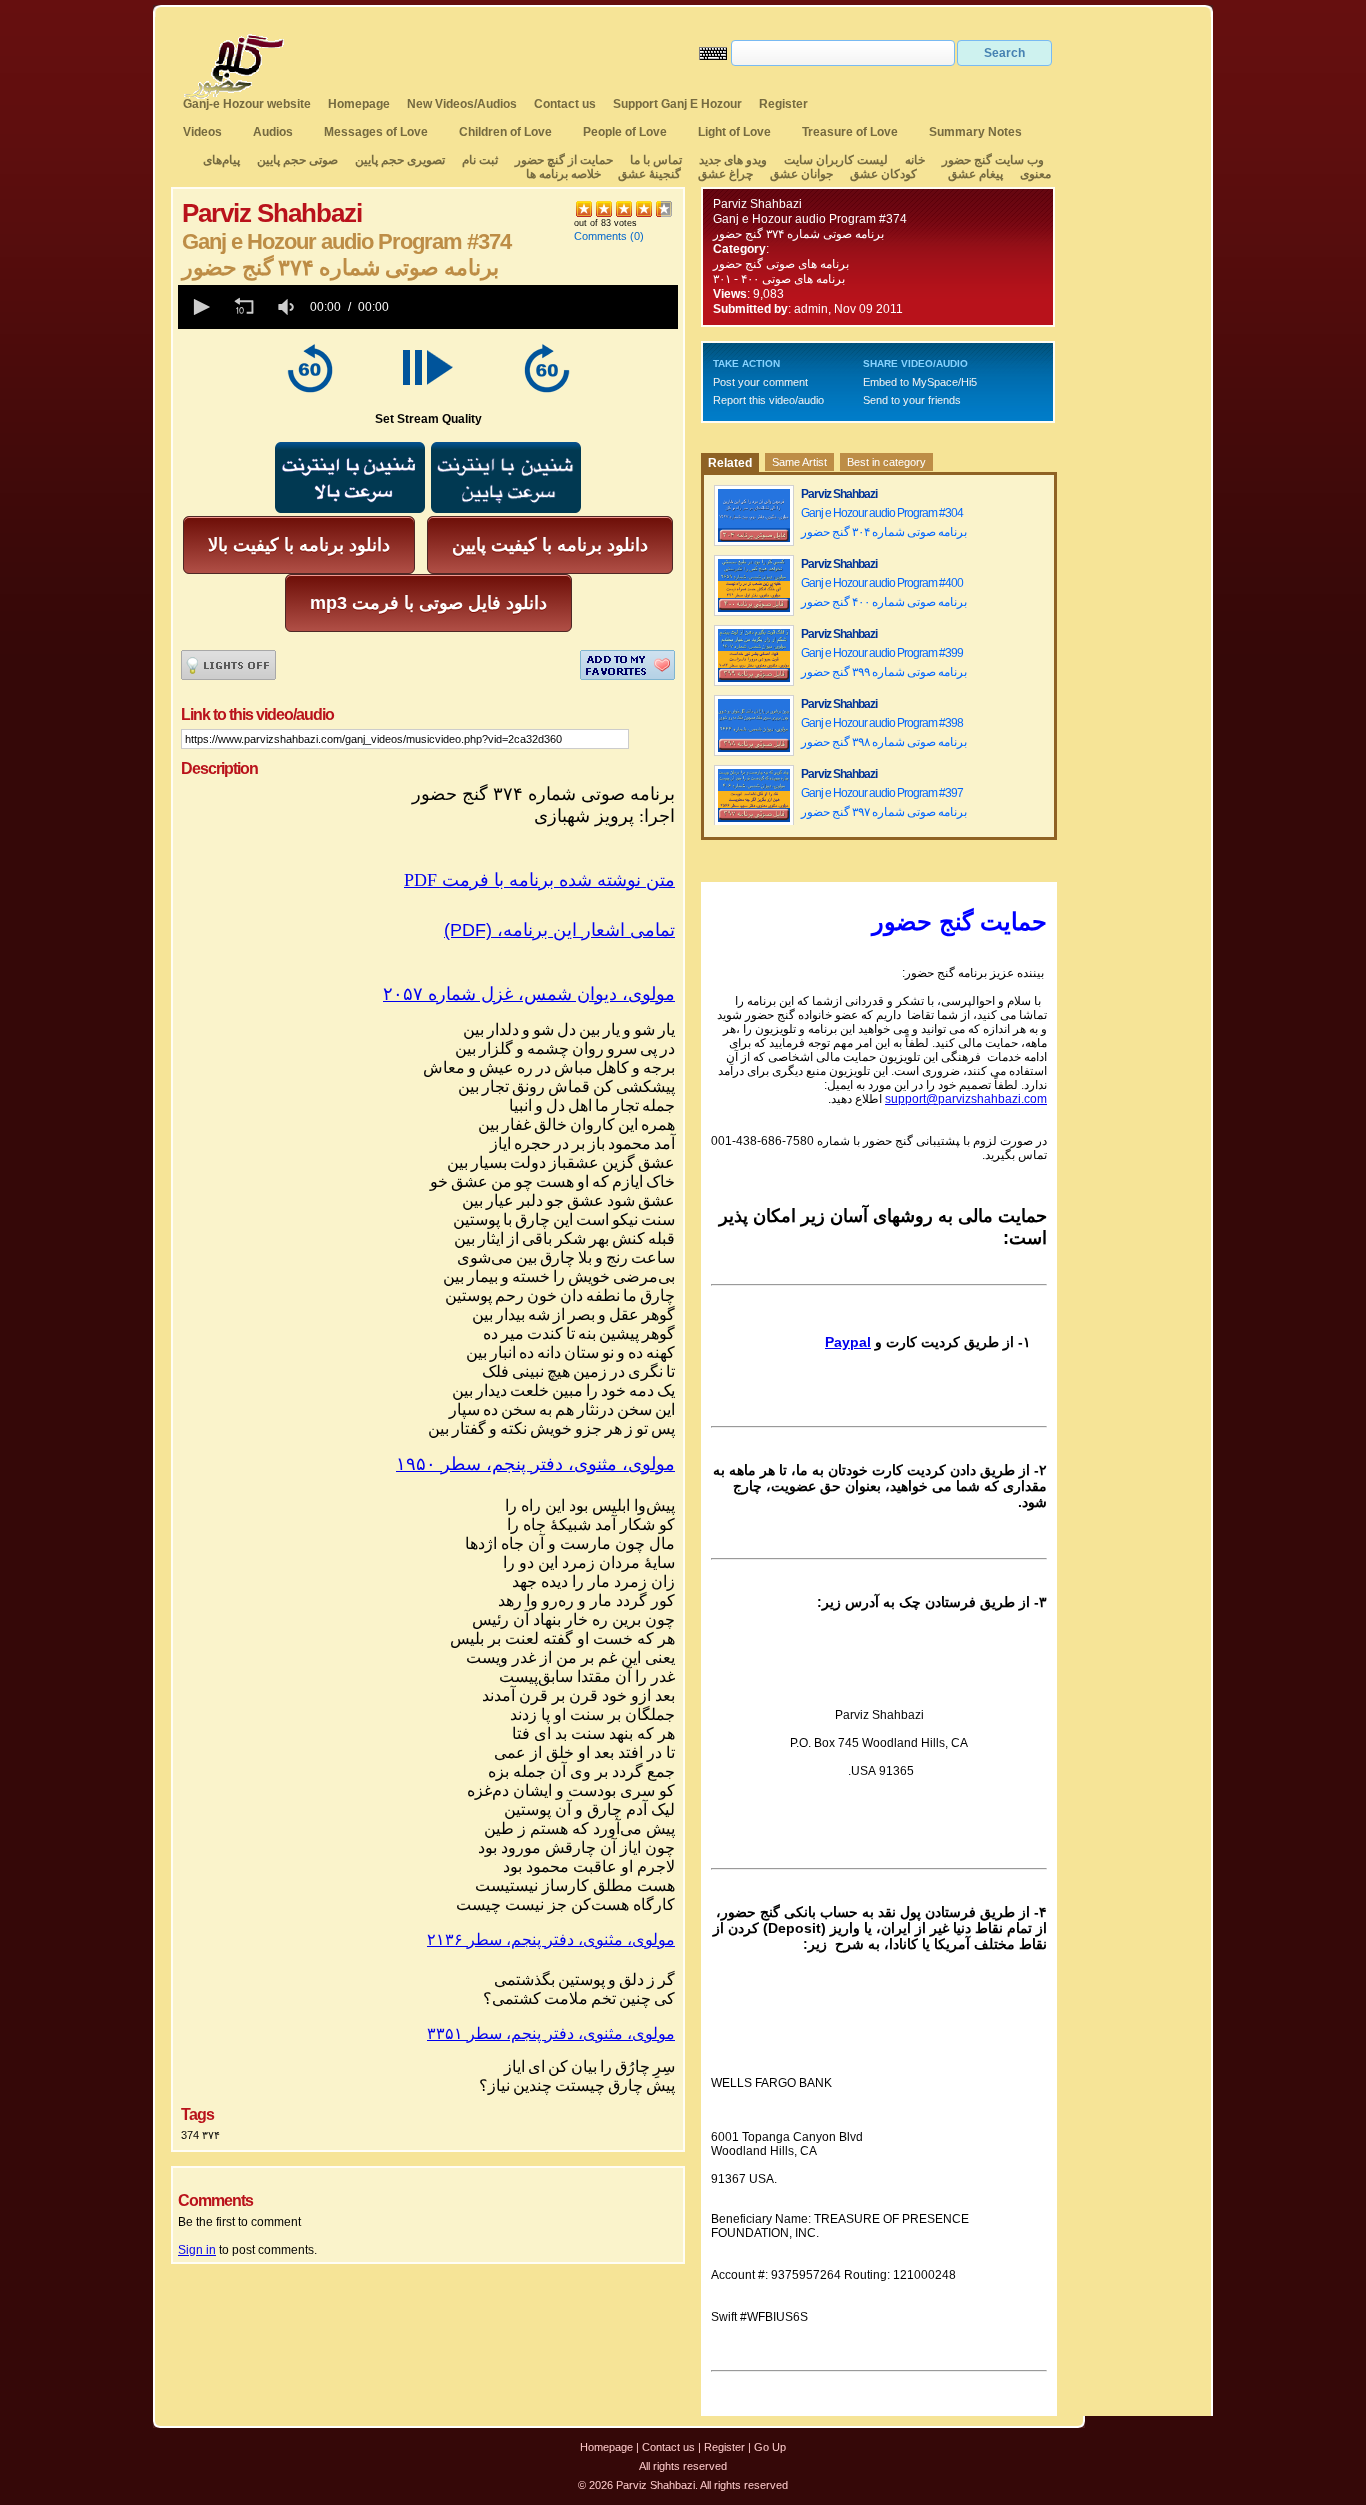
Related (730, 463)
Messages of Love (376, 132)
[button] (200, 307)
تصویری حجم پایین (398, 160)
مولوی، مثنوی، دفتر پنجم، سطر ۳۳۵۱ (551, 2033)
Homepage (359, 104)
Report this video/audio (768, 400)
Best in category (886, 462)
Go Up (770, 2447)
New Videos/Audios (462, 104)
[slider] (537, 307)
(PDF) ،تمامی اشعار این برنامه (559, 930)
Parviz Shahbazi (757, 204)
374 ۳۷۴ (200, 2135)
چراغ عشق (725, 174)
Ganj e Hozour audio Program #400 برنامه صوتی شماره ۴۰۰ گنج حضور (884, 592)
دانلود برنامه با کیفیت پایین (550, 545)
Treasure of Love (850, 132)
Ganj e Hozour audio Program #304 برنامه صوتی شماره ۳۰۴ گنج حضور (884, 522)
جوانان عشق (801, 174)
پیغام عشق (975, 174)
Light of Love (734, 132)
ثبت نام (480, 160)
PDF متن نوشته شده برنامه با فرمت (539, 880)
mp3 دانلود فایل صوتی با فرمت (428, 603)
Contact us (565, 104)
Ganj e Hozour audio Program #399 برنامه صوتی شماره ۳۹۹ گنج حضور (884, 662)
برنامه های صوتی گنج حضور (781, 264)
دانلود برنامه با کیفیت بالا (299, 545)
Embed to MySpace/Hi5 (920, 382)
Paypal (848, 1342)
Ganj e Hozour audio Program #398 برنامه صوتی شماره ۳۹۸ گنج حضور (884, 732)
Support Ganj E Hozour (677, 104)
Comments (600, 236)
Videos (202, 132)
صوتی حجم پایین (296, 160)
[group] (288, 307)
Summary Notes (975, 132)
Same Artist (799, 462)
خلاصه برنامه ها (563, 174)
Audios (273, 132)
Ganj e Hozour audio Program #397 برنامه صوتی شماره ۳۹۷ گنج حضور (884, 802)
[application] (428, 307)
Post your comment (760, 382)
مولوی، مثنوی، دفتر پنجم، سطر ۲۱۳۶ (551, 1939)
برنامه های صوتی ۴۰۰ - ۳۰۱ (779, 279)
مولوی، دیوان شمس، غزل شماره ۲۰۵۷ (529, 994)
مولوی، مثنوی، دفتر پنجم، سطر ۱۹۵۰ (535, 1464)
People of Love (625, 132)
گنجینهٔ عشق (649, 174)
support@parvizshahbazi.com (966, 1099)
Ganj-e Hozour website (247, 104)
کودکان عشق (883, 174)
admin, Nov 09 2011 (848, 309)
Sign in (197, 2250)
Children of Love (505, 132)
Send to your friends (912, 400)
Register (783, 104)
